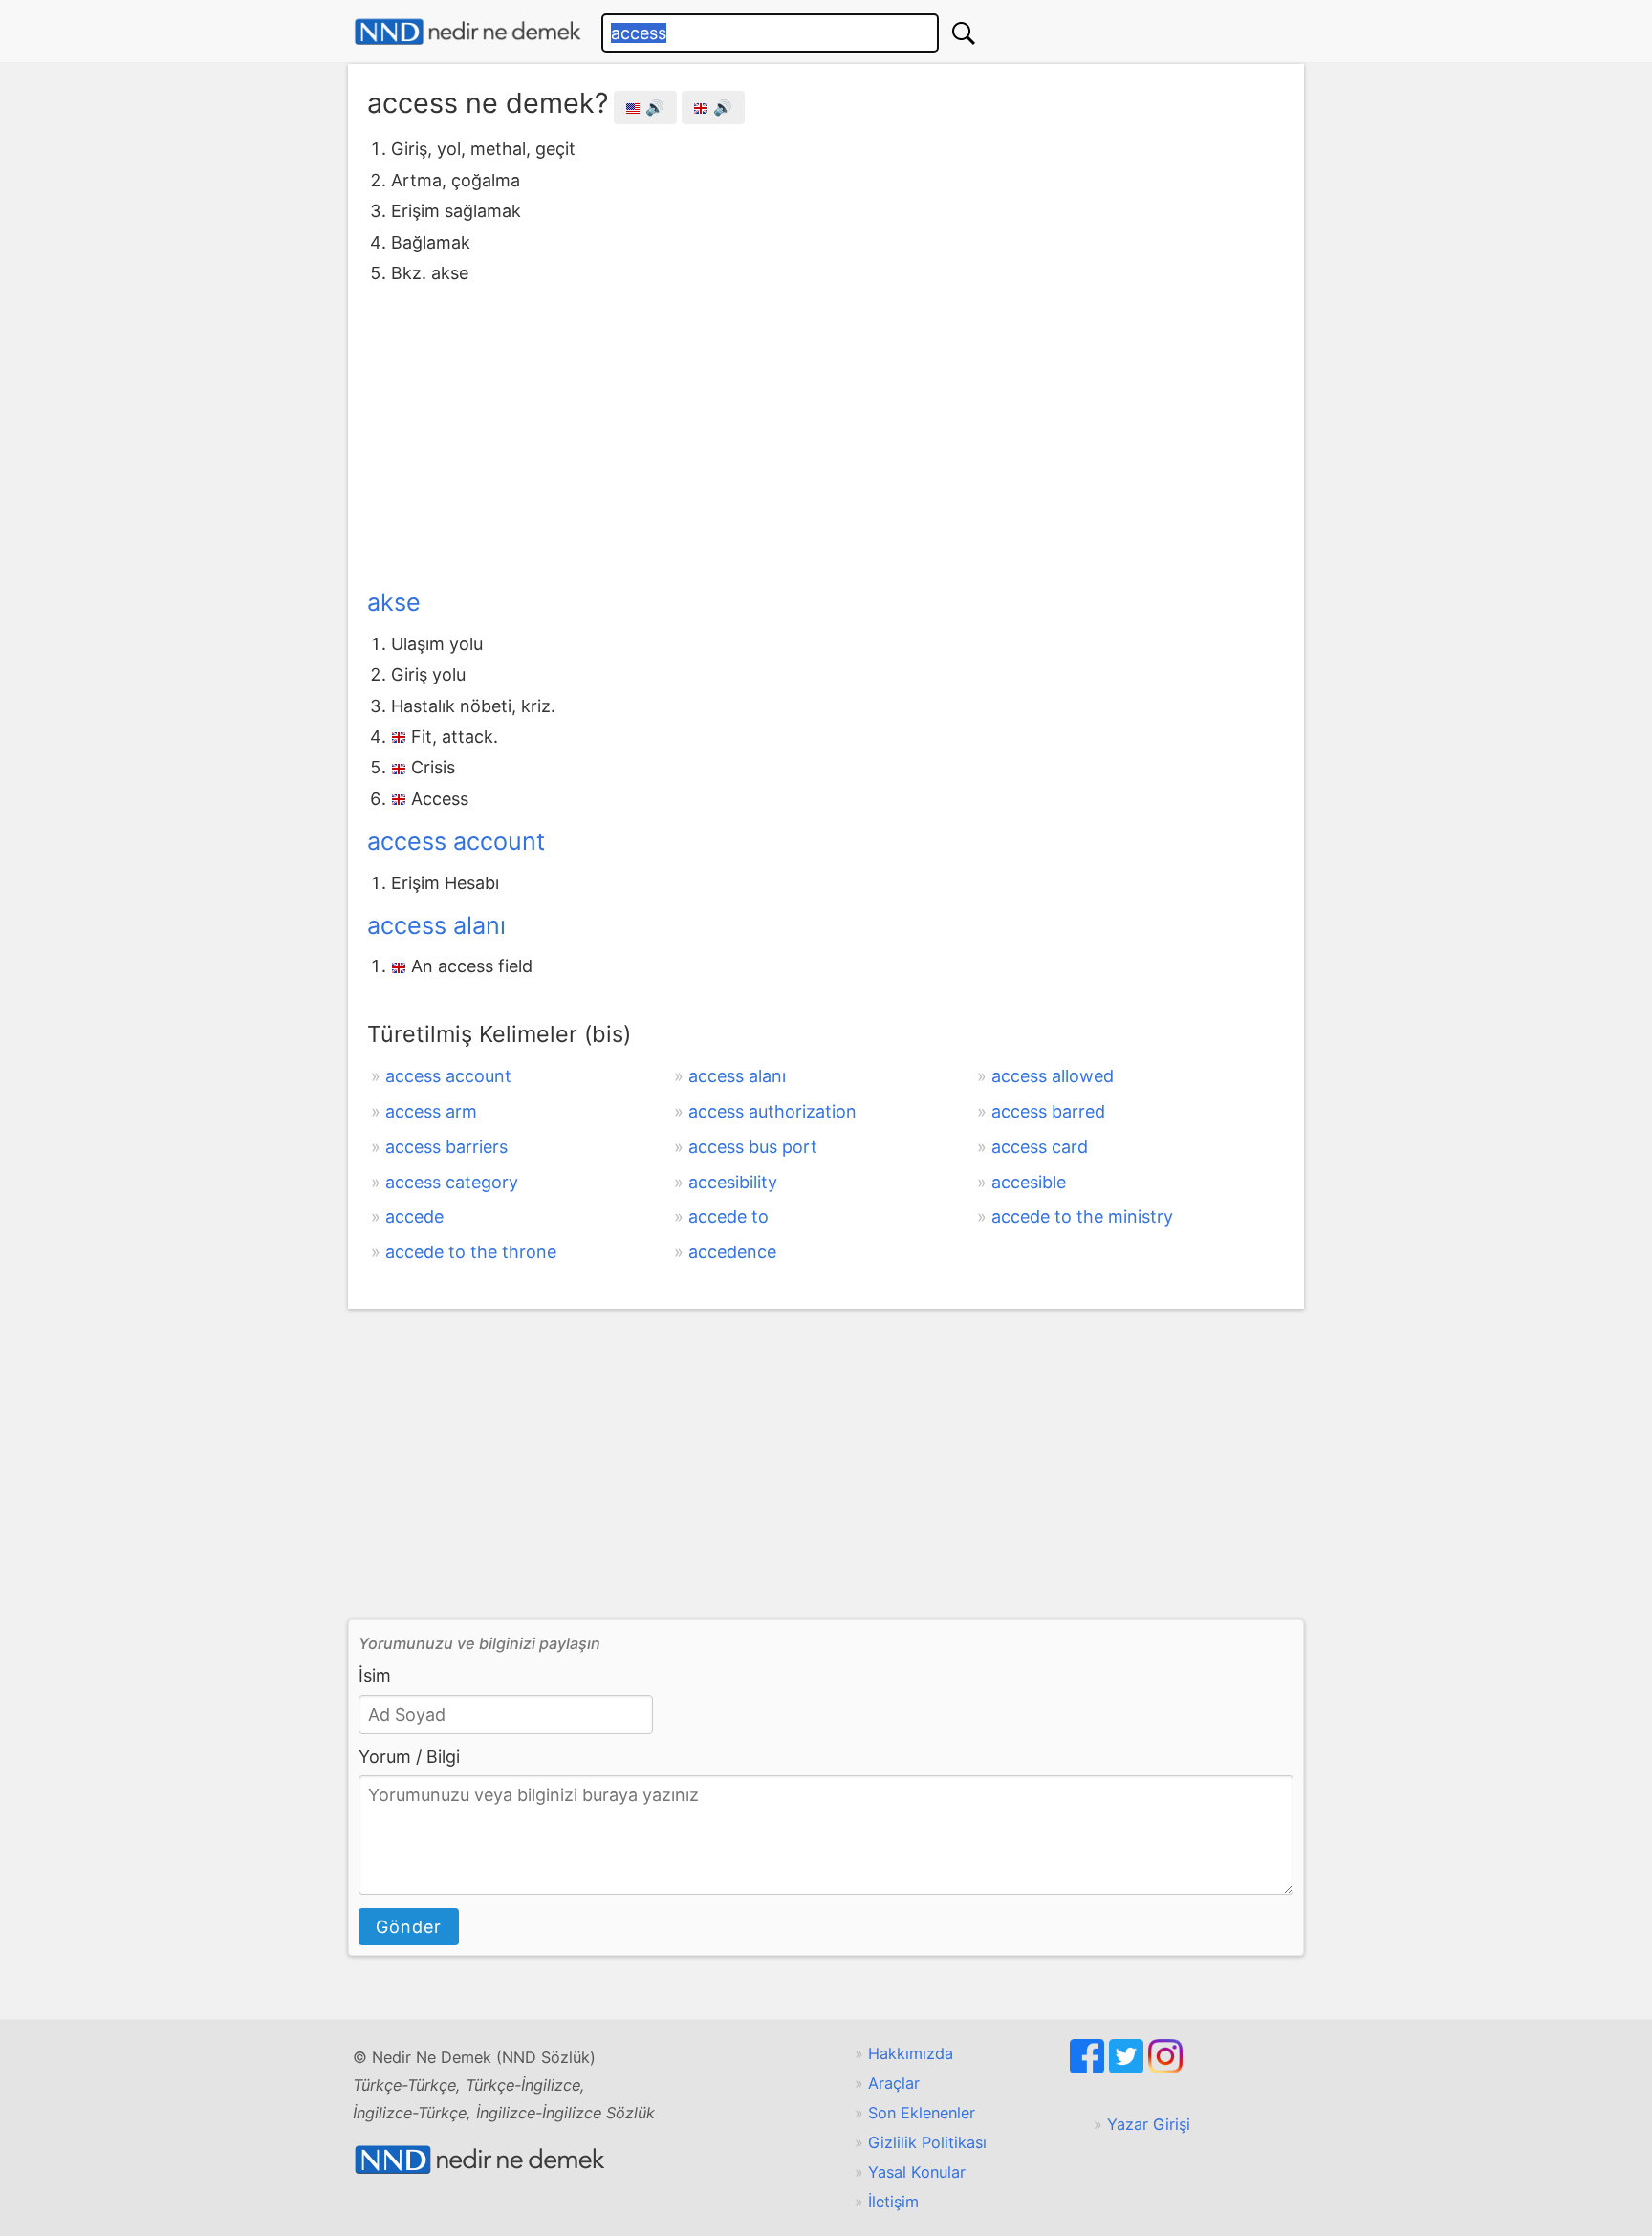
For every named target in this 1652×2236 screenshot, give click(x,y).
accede (414, 1216)
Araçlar (894, 2083)
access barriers (446, 1147)
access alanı (436, 925)
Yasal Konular (917, 2172)
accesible (1029, 1182)
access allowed (1053, 1076)
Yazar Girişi (1149, 2124)
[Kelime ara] (964, 33)
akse (394, 602)
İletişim (893, 2202)
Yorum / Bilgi (409, 1757)
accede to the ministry (1082, 1216)
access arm (431, 1111)
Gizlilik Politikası (927, 2142)
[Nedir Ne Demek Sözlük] (467, 32)
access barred (1048, 1111)
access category (452, 1182)
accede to (728, 1216)
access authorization (772, 1111)
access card (1040, 1147)
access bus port (753, 1147)
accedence (732, 1252)
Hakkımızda (911, 2053)
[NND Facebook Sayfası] (1089, 2068)
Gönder (409, 1927)
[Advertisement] (826, 432)
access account (456, 841)
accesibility (733, 1182)
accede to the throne (471, 1252)
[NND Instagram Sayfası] (1165, 2068)
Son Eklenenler (922, 2113)
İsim (375, 1675)
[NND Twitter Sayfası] (1129, 2068)
